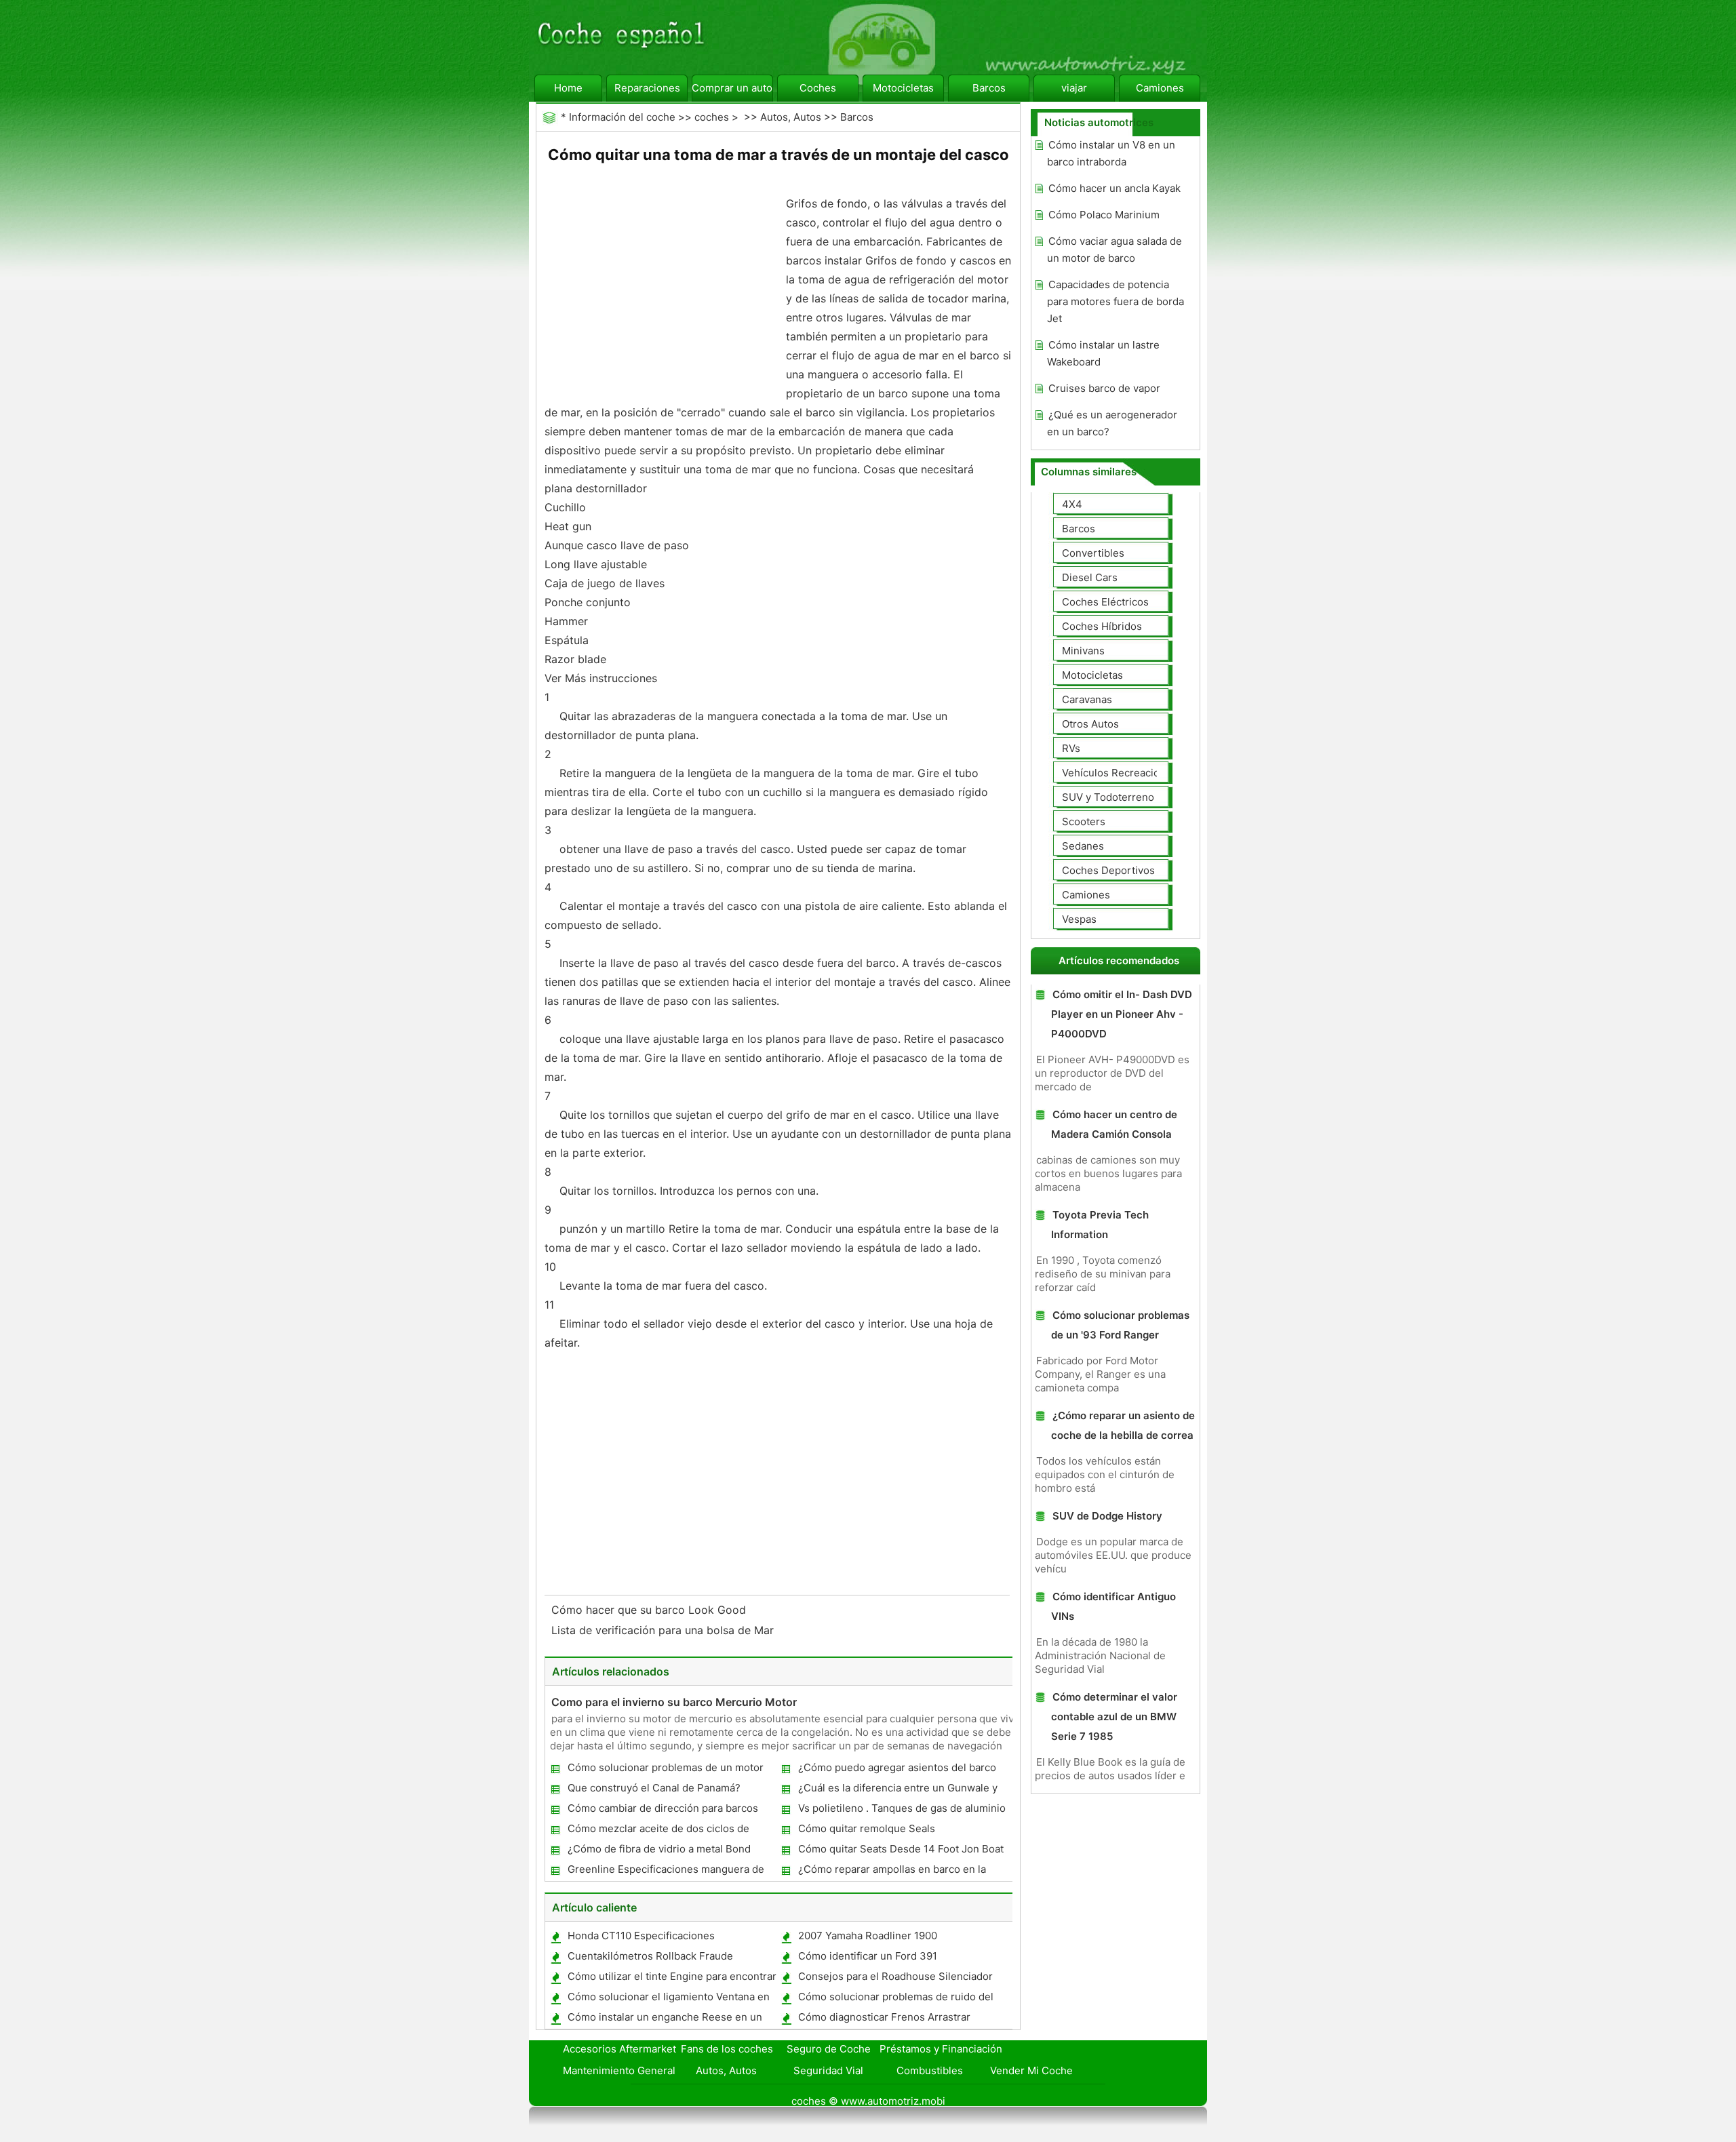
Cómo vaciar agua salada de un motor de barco (1114, 250)
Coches (818, 88)
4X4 (1072, 504)
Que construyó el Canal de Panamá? (654, 1788)
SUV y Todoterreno (1108, 797)
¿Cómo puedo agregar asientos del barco (897, 1767)
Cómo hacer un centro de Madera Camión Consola (1114, 1124)
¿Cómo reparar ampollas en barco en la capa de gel (891, 1872)
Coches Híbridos (1102, 626)
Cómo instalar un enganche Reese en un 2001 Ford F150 (664, 2020)
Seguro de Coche (829, 2049)
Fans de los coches (727, 2049)
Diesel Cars (1090, 577)
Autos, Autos (791, 117)
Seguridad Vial (828, 2070)
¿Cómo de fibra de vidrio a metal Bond (659, 1849)
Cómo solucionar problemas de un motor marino (665, 1770)
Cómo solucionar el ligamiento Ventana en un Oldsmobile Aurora (668, 1999)
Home (568, 88)
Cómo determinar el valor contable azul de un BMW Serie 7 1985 (1114, 1717)
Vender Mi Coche (1031, 2070)
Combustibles (930, 2070)
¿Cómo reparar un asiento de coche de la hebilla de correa (1123, 1425)
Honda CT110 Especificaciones (641, 1936)
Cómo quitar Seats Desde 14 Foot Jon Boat (901, 1849)
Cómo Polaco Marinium (1104, 215)
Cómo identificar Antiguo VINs (1113, 1606)
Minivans (1083, 651)
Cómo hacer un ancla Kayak (1114, 188)
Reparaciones (647, 88)
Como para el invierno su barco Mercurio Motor (674, 1702)
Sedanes (1083, 846)
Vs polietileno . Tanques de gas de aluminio (902, 1808)
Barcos (989, 88)
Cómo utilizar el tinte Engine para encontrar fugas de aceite (671, 1979)
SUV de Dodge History (1107, 1516)
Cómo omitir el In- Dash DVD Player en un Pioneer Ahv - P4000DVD (1122, 1014)
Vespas (1079, 919)
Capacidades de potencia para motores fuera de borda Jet (1116, 301)
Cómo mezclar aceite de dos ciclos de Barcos (658, 1831)
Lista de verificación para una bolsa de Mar (664, 1630)
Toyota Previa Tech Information (1100, 1225)
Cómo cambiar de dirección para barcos (663, 1808)
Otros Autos (1090, 724)
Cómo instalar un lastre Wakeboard (1103, 353)
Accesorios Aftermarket (619, 2049)
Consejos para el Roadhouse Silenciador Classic (895, 1979)
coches (712, 117)
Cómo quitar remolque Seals (867, 1828)
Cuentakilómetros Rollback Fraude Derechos (650, 1959)
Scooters (1084, 821)
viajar (1074, 88)
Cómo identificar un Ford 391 (868, 1956)
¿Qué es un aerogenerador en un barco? (1112, 423)
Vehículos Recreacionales (1124, 773)
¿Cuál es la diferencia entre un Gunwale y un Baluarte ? (897, 1790)
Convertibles (1093, 553)
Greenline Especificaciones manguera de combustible (665, 1872)
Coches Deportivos (1108, 870)
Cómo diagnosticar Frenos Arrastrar (884, 2017)
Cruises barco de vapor (1104, 388)
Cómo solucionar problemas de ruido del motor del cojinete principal (895, 1999)
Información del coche (622, 117)
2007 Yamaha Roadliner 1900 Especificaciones (867, 1938)
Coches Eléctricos (1105, 602)
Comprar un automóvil (732, 88)
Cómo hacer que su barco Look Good (650, 1610)
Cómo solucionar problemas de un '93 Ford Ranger (1120, 1325)
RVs (1071, 748)
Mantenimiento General (619, 2070)
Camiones (1160, 88)
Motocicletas (903, 88)
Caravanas (1087, 699)
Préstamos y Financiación (941, 2049)
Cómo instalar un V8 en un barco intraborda (1111, 153)
